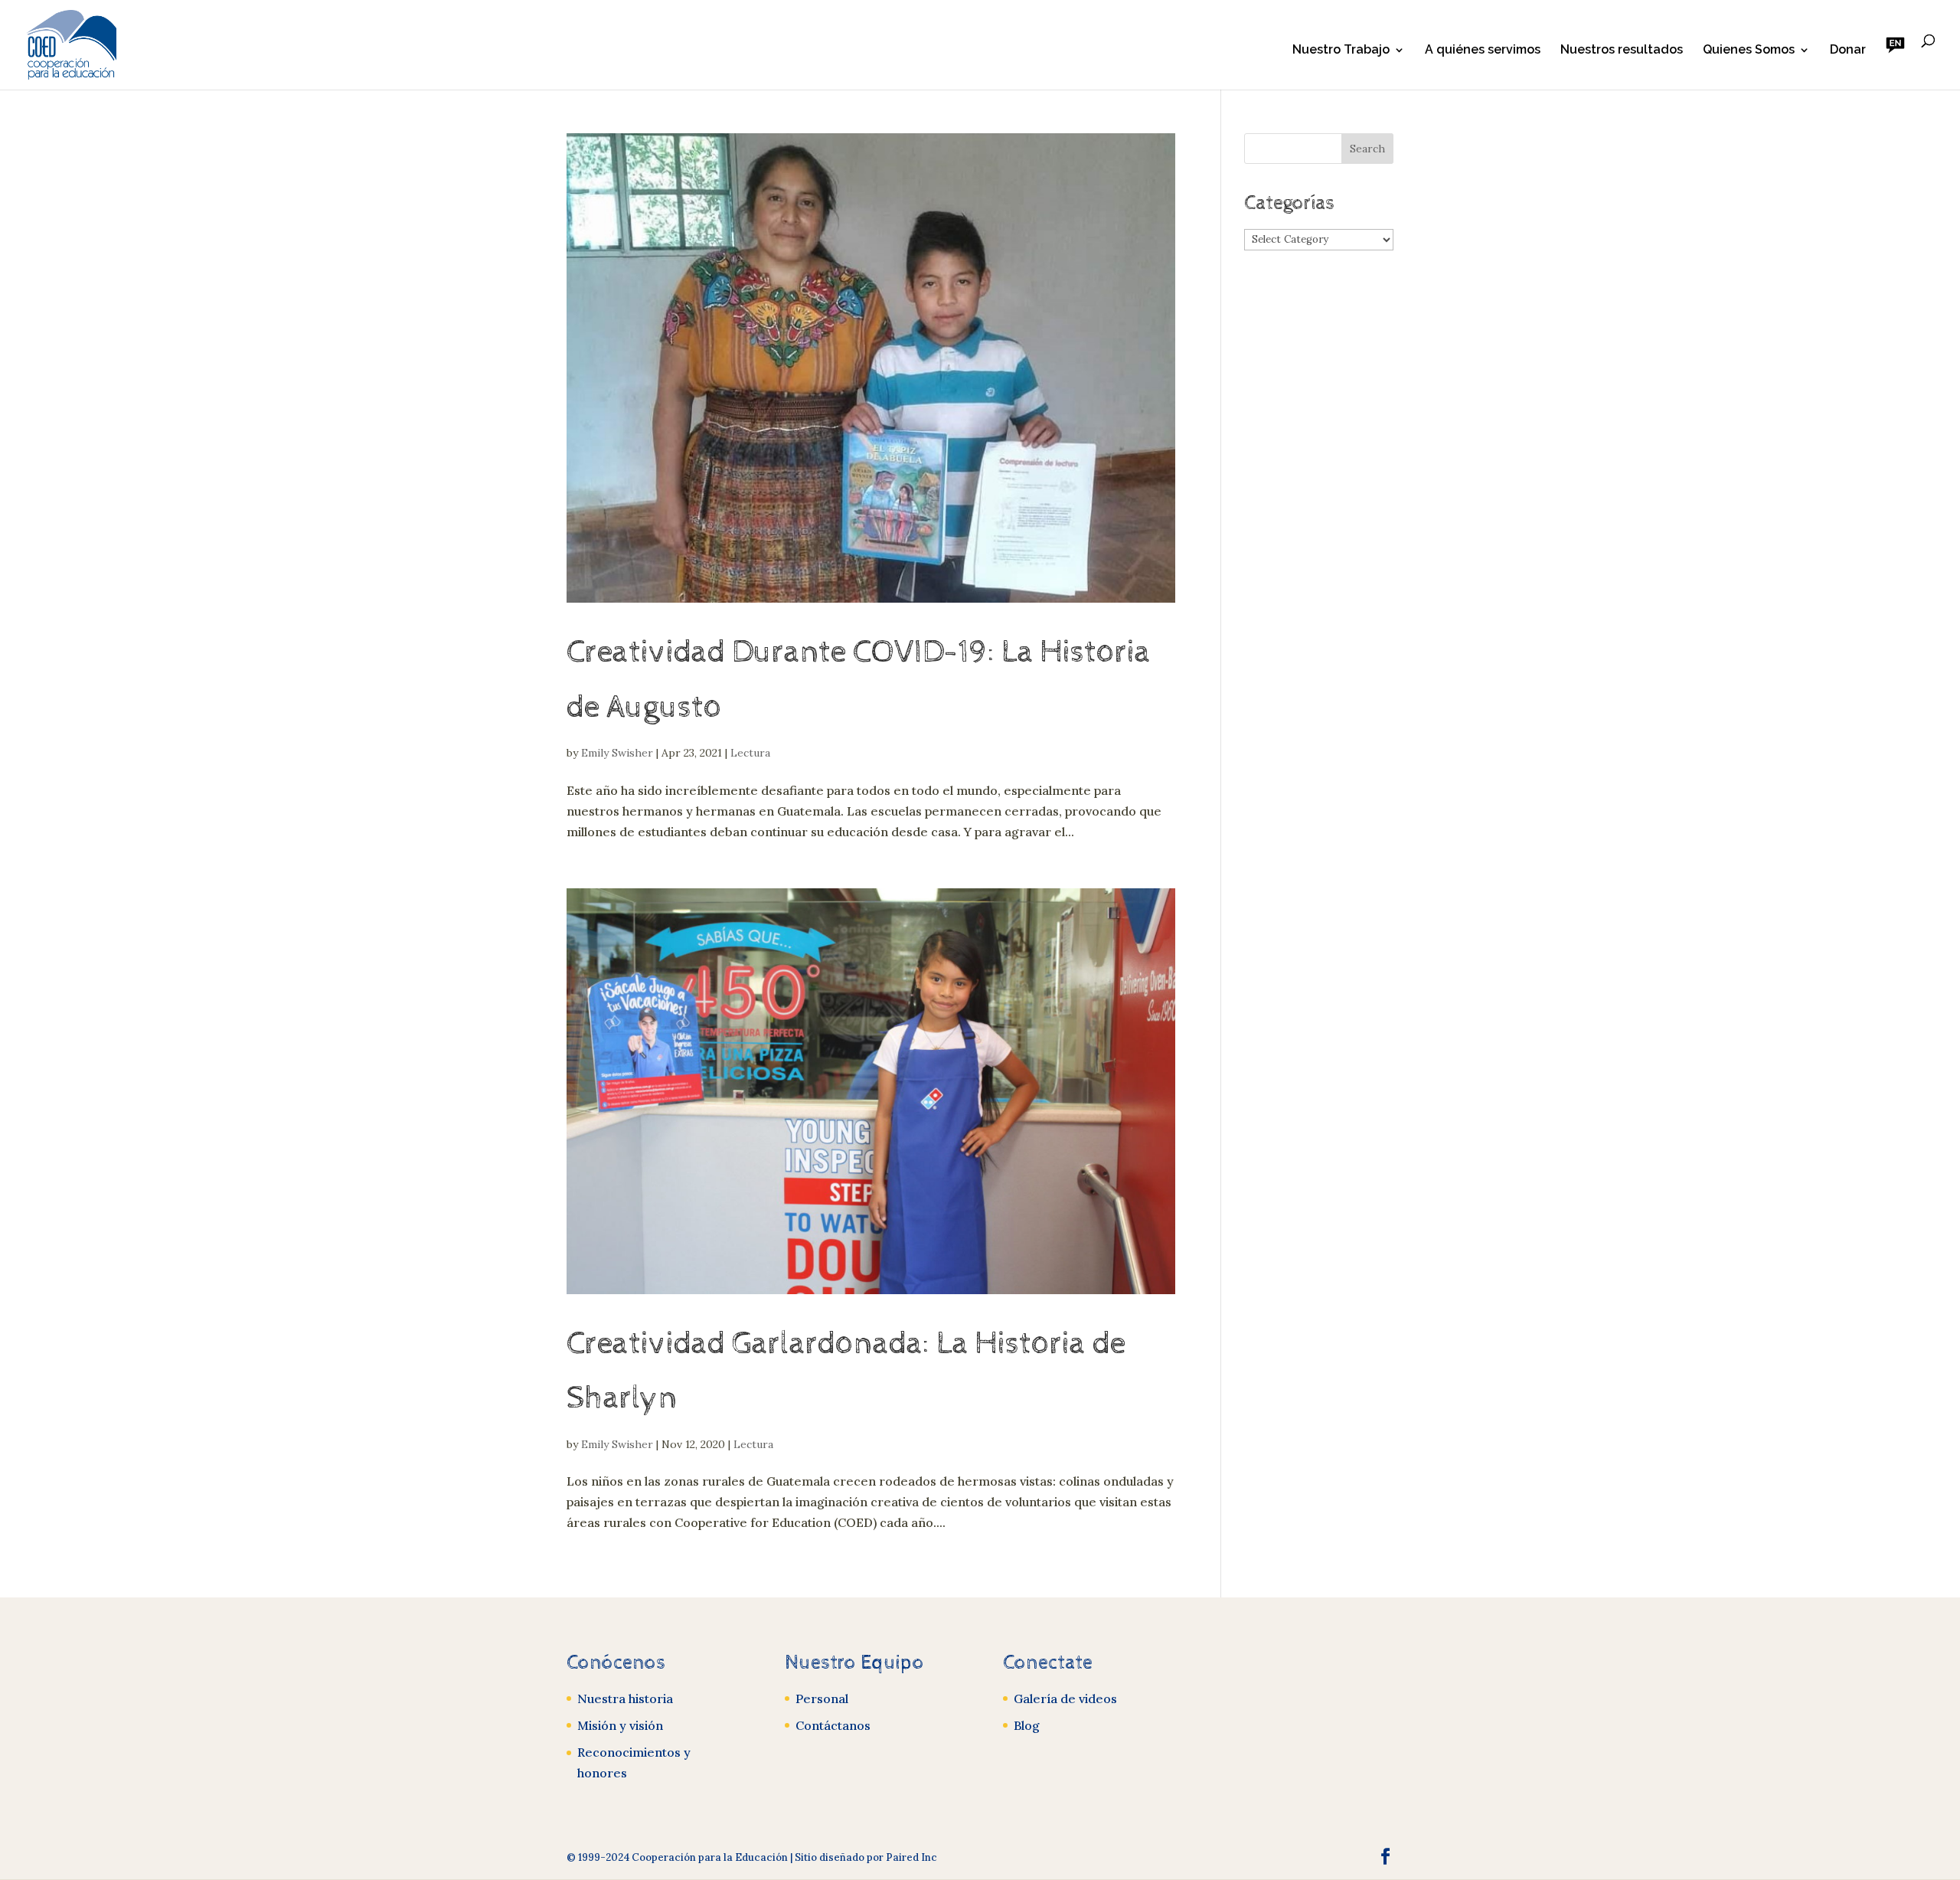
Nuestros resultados (1622, 51)
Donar (1848, 51)
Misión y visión (620, 1725)
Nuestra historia (625, 1699)
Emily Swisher (617, 753)
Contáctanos (833, 1725)
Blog (1027, 1725)
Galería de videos (1065, 1699)
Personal (822, 1699)
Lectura (750, 753)
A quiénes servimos (1483, 51)
